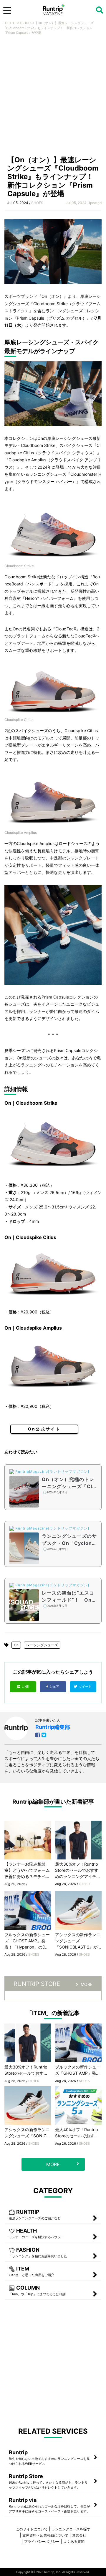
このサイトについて (32, 2529)
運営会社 (79, 2535)
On (16, 1645)
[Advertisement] (53, 97)
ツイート (86, 1687)
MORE (87, 1984)
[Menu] (7, 10)
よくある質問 (74, 2541)
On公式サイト (44, 1429)
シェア (55, 1687)
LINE (25, 1687)
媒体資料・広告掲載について (45, 2535)
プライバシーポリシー (42, 2541)
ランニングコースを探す (71, 2529)
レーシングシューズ (42, 1645)
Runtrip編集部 (53, 1727)
